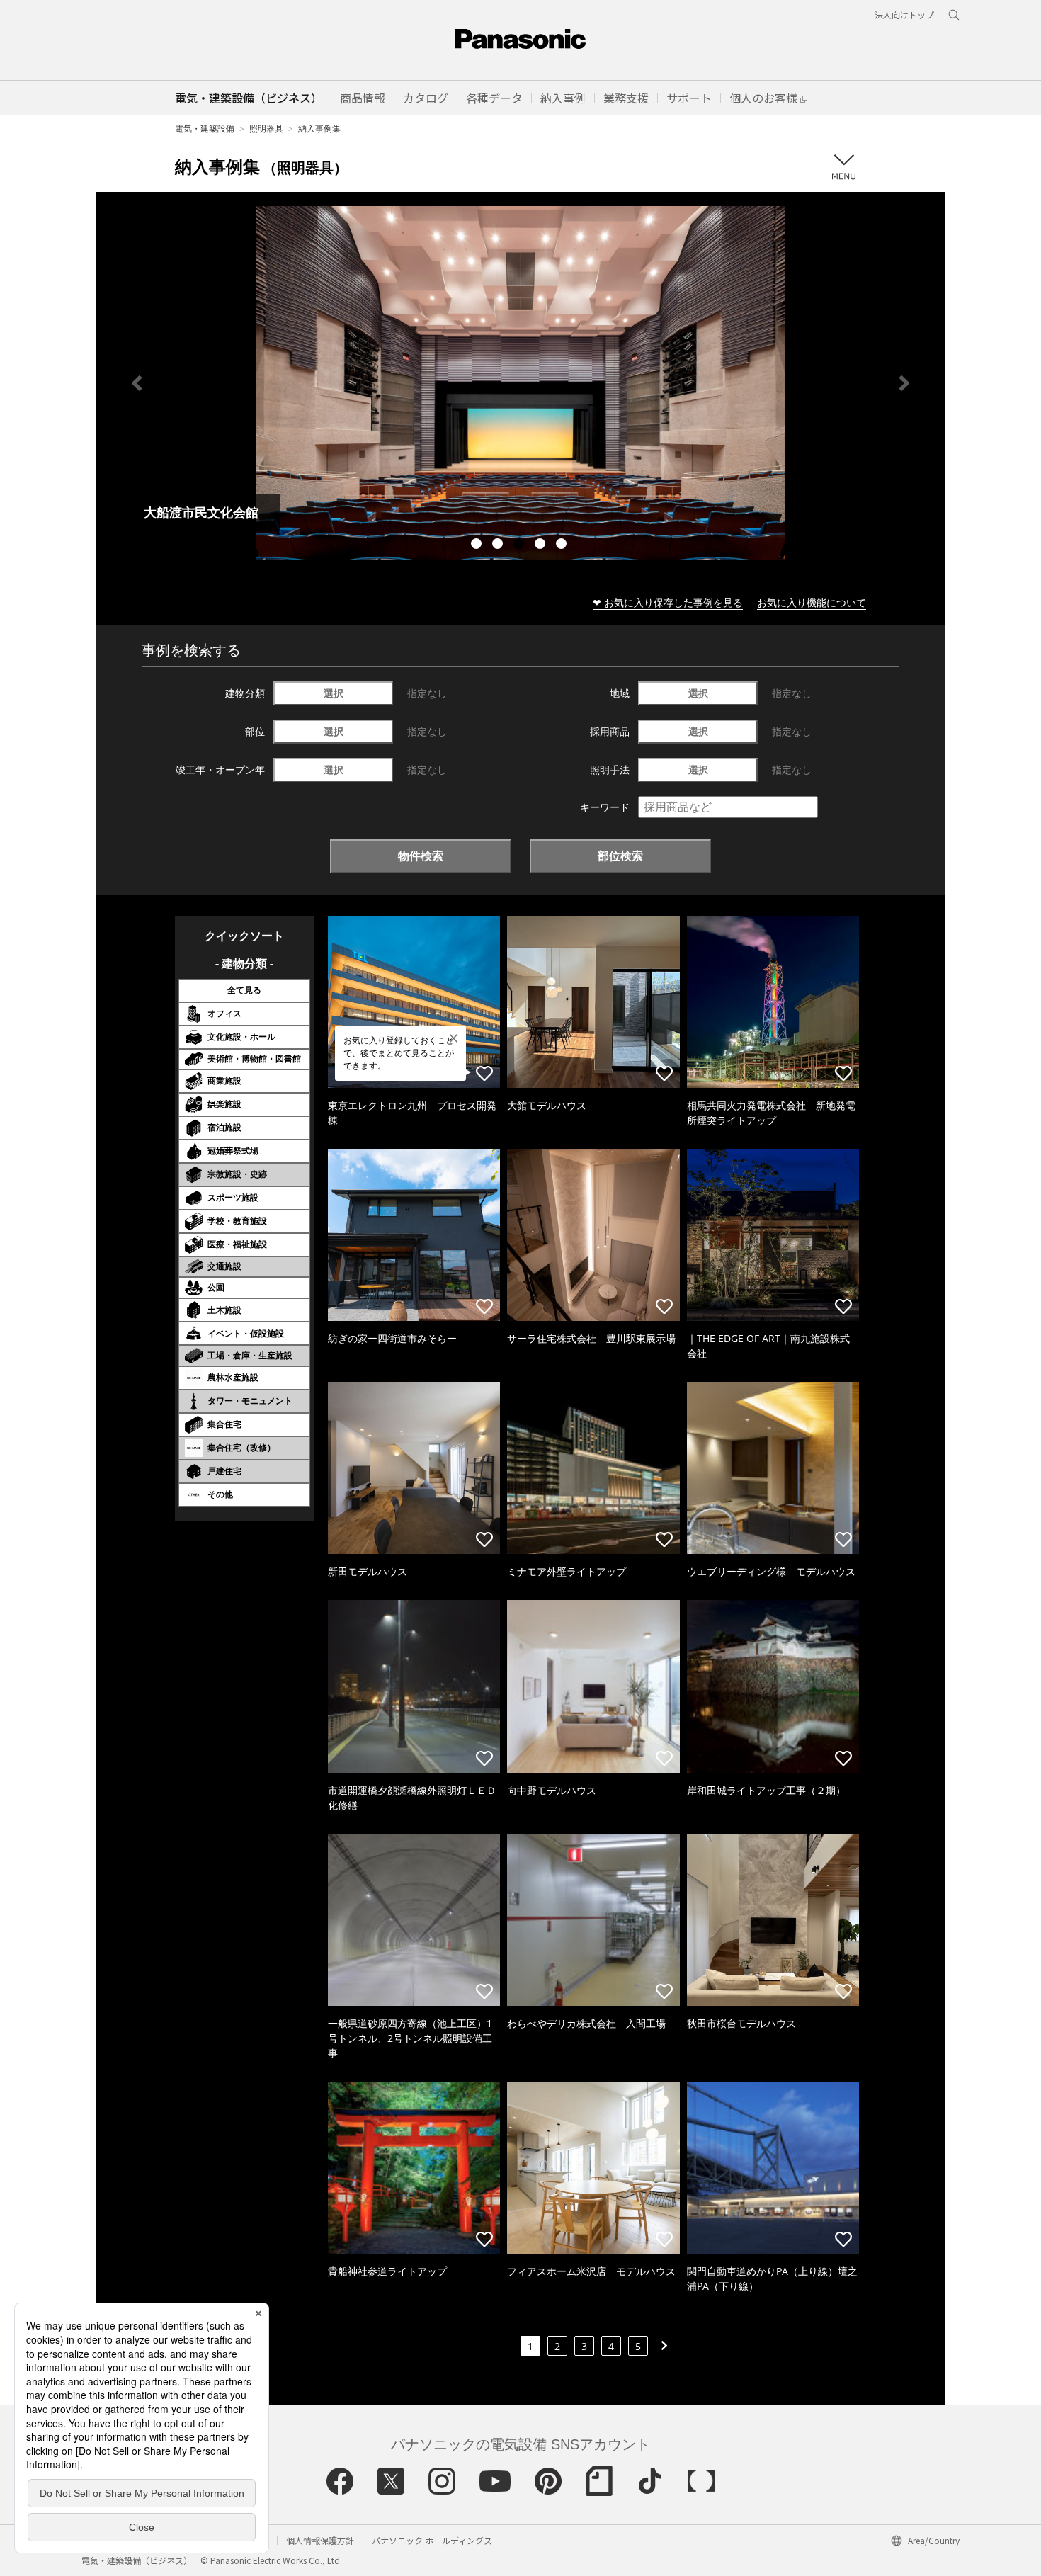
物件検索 (421, 856)
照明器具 (266, 129)
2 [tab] (499, 545)
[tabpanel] (520, 383)
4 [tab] (542, 545)
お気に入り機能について (812, 602)
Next (904, 383)
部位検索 (620, 856)
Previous (137, 383)
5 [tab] (563, 545)
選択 (334, 693)
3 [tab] (520, 545)
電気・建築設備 (205, 129)
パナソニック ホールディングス (432, 2540)
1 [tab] (478, 545)
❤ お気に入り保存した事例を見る (668, 602)
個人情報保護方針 (320, 2540)
